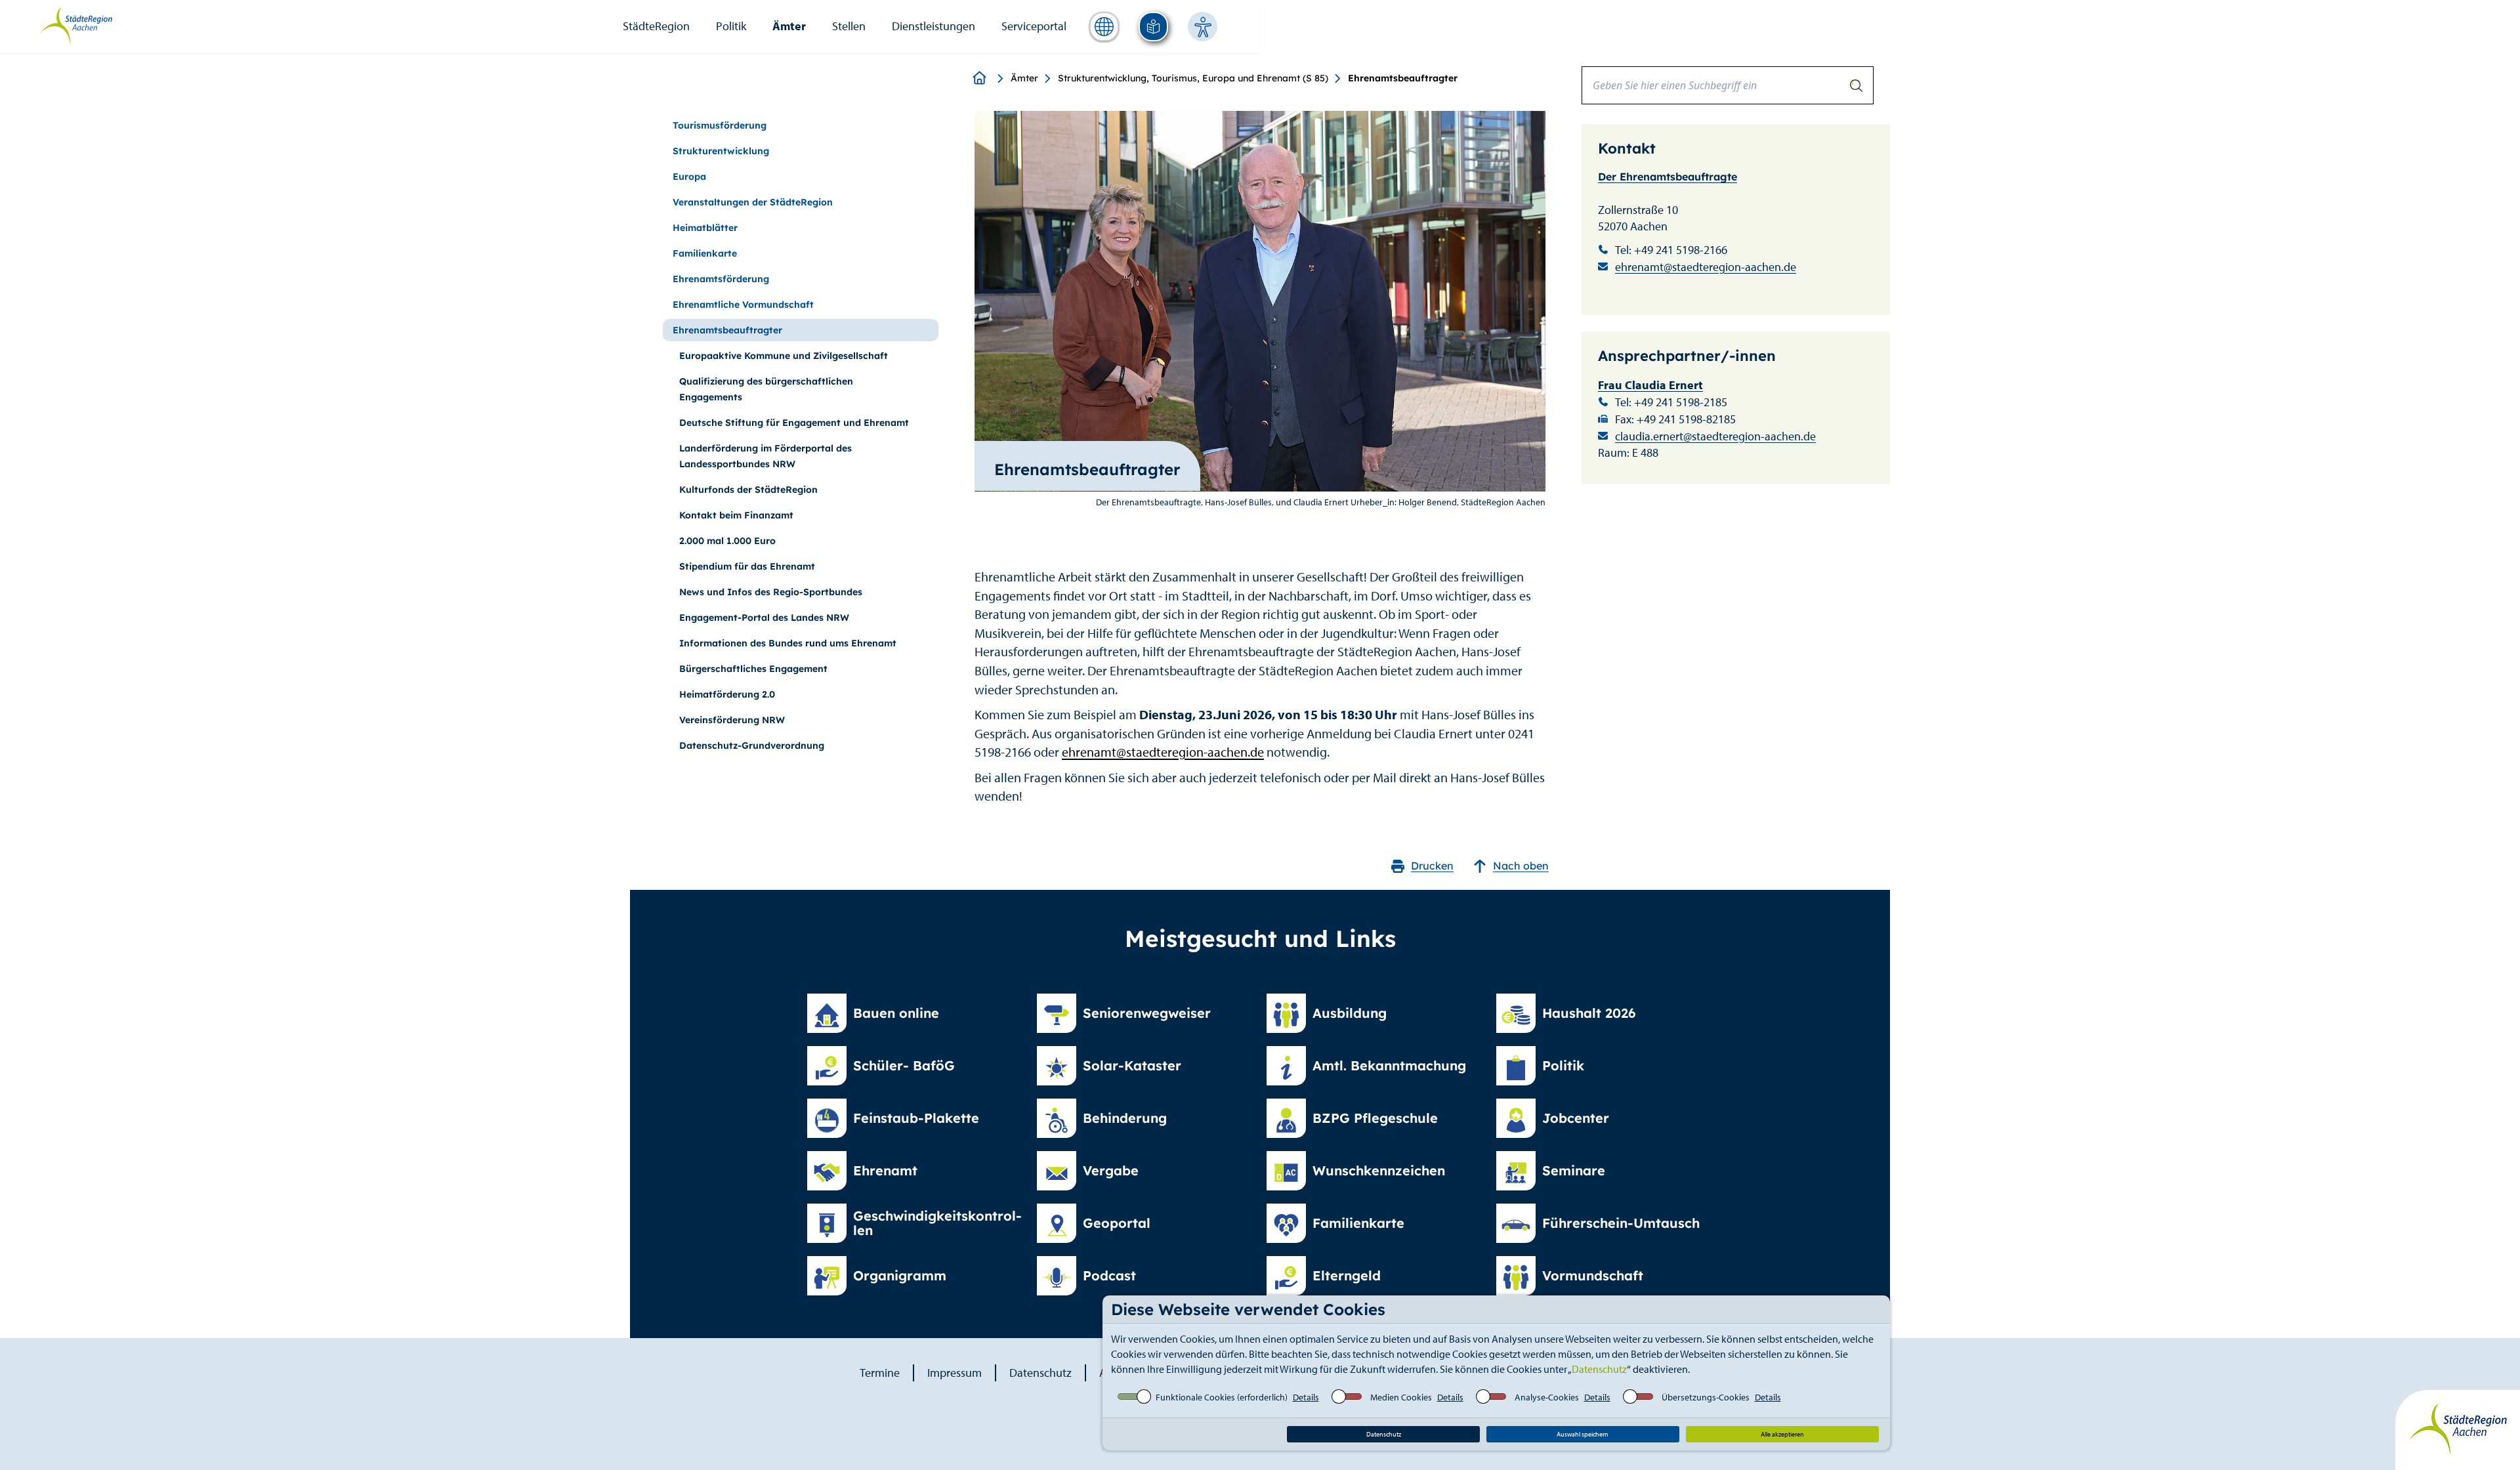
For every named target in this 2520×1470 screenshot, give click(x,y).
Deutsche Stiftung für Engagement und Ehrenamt (794, 423)
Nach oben (1521, 866)
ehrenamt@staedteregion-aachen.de (1163, 752)
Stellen (849, 26)
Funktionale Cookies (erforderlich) (1222, 1397)
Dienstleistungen (934, 26)
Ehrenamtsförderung (721, 279)
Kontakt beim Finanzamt (736, 515)
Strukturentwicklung (721, 151)
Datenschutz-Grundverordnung (752, 745)
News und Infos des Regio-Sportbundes (771, 592)
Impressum (955, 1373)
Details (1306, 1397)
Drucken (1432, 866)
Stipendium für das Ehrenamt (747, 566)
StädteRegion (656, 26)
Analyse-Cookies (1547, 1397)
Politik (731, 26)
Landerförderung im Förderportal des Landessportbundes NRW (766, 456)
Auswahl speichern (1583, 1434)
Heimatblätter (705, 228)
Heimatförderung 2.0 (727, 694)
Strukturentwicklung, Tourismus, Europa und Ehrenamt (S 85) (1193, 78)
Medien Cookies (1401, 1397)
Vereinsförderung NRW (732, 720)
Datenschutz (1599, 1369)
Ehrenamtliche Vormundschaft (743, 304)
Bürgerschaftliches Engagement (753, 669)
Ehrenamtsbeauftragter (727, 330)
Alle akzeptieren (1782, 1434)
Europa (689, 177)
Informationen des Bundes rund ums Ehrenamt (788, 643)
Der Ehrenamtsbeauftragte (1668, 177)
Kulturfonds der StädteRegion (748, 490)
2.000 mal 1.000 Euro (727, 541)
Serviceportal (1034, 26)
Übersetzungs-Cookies (1706, 1397)
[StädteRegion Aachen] (76, 25)
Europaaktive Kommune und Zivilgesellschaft (784, 356)
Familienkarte (705, 253)
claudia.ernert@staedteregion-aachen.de (1715, 436)
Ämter (789, 26)
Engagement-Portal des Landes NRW (764, 618)
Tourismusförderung (720, 125)
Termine (880, 1373)
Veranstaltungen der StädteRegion (753, 202)
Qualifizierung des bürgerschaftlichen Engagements (766, 389)
